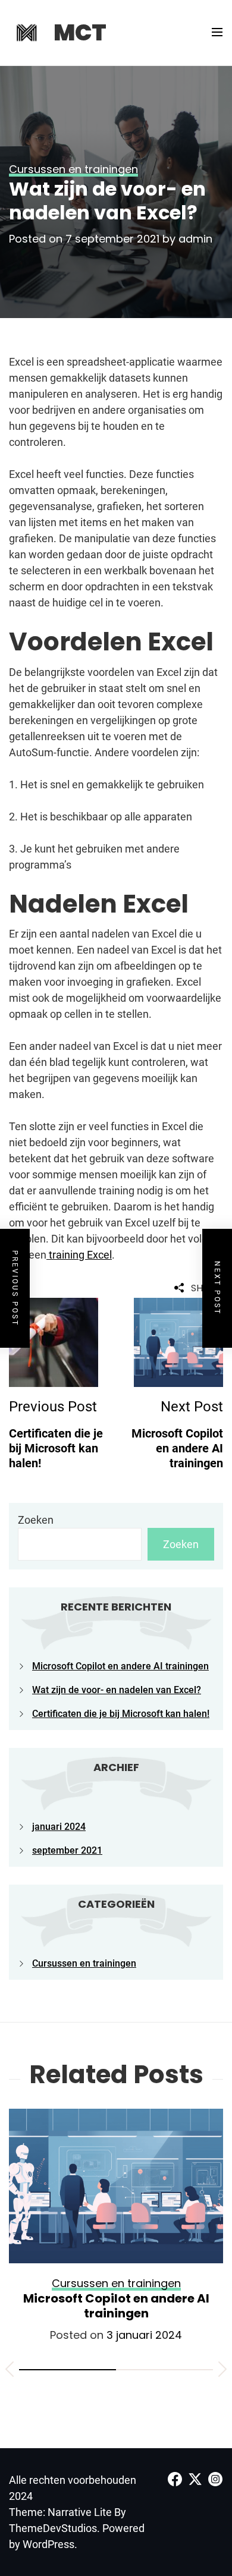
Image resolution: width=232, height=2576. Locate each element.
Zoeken (36, 1520)
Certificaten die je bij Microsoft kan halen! (121, 1714)
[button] (10, 2371)
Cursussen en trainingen (84, 1963)
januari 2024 (59, 1827)
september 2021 (67, 1850)
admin (195, 239)
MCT (80, 32)
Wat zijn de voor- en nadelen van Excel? (117, 1690)
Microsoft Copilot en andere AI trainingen (120, 1666)
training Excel (79, 1255)
